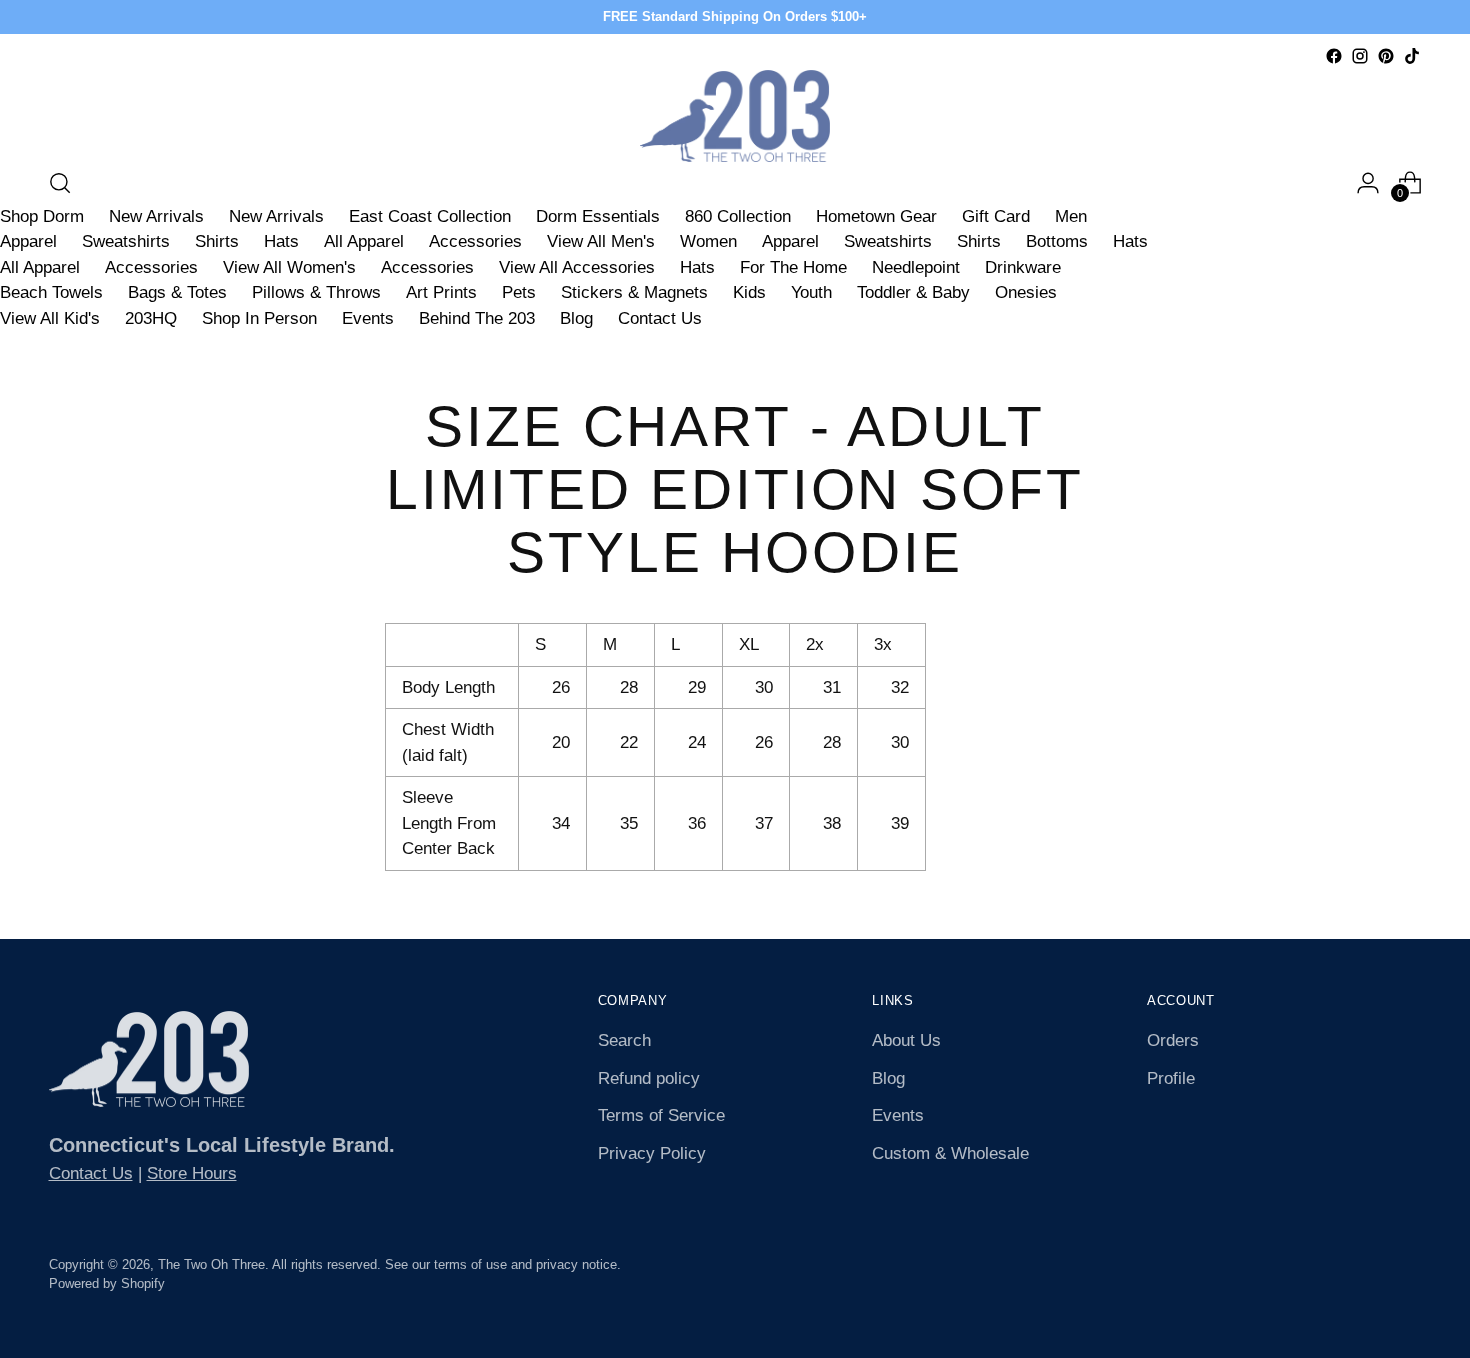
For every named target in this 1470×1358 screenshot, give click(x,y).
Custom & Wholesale (950, 1153)
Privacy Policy (652, 1153)
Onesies (1026, 292)
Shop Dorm (42, 216)
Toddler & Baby (913, 292)
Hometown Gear (876, 216)
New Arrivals (156, 216)
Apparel (28, 241)
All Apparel (364, 241)
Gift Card (996, 216)
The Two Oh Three (211, 1264)
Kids (749, 292)
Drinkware (1023, 267)
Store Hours (192, 1173)
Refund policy (649, 1078)
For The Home (793, 267)
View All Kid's (50, 318)
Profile (1171, 1078)
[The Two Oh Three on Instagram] (1360, 56)
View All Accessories (577, 267)
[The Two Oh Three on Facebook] (1334, 56)
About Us (906, 1040)
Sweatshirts (126, 241)
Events (368, 318)
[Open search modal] (60, 183)
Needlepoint (916, 267)
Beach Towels (51, 292)
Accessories (475, 241)
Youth (811, 292)
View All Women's (289, 267)
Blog (576, 318)
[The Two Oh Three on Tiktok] (1412, 56)
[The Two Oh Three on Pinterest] (1386, 56)
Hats (281, 241)
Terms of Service (661, 1115)
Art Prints (441, 292)
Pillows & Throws (316, 292)
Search (624, 1040)
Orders (1173, 1040)
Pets (519, 292)
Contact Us (660, 318)
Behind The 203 (477, 318)
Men (1071, 216)
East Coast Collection (430, 216)
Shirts (217, 241)
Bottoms (1057, 241)
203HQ (151, 318)
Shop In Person (259, 318)
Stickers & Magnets (634, 292)
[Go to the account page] (1368, 183)
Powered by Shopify (107, 1283)
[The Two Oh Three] (735, 116)
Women (708, 241)
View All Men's (601, 241)
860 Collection (738, 216)
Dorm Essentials (598, 216)
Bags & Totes (177, 292)
